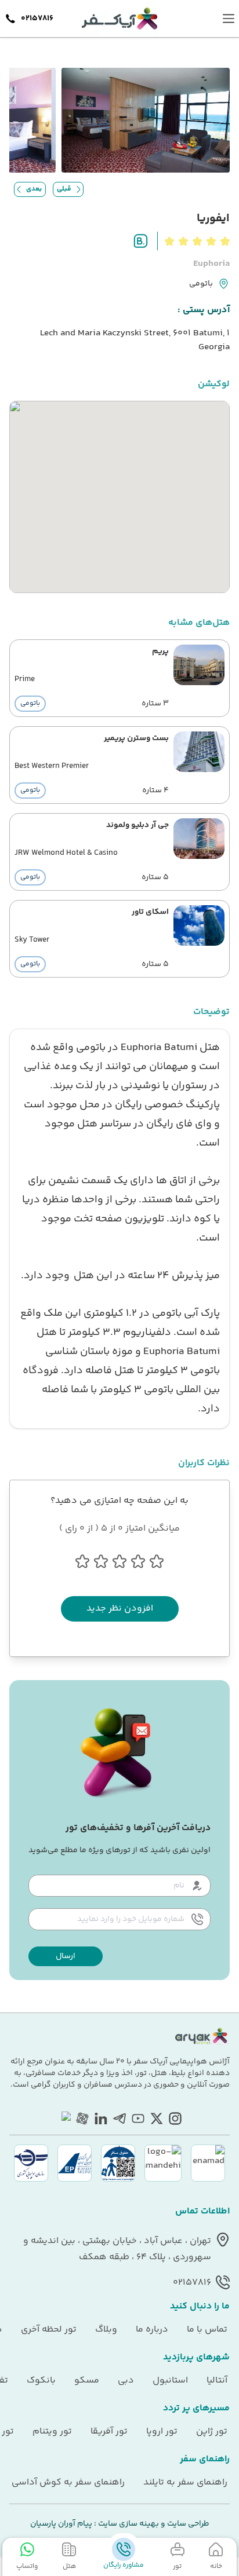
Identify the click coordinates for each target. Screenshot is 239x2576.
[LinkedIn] (101, 2118)
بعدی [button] (34, 189)
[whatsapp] (64, 2118)
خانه (216, 2566)
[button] (66, 1956)
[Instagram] (175, 2118)
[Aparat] (82, 2118)
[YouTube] (138, 2118)
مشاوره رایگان (124, 2565)
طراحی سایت (187, 2524)
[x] (157, 2118)
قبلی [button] (64, 189)
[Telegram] (119, 2118)
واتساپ (27, 2566)
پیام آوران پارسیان (61, 2524)
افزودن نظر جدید (120, 1609)
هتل (69, 2566)
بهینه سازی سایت (128, 2524)
